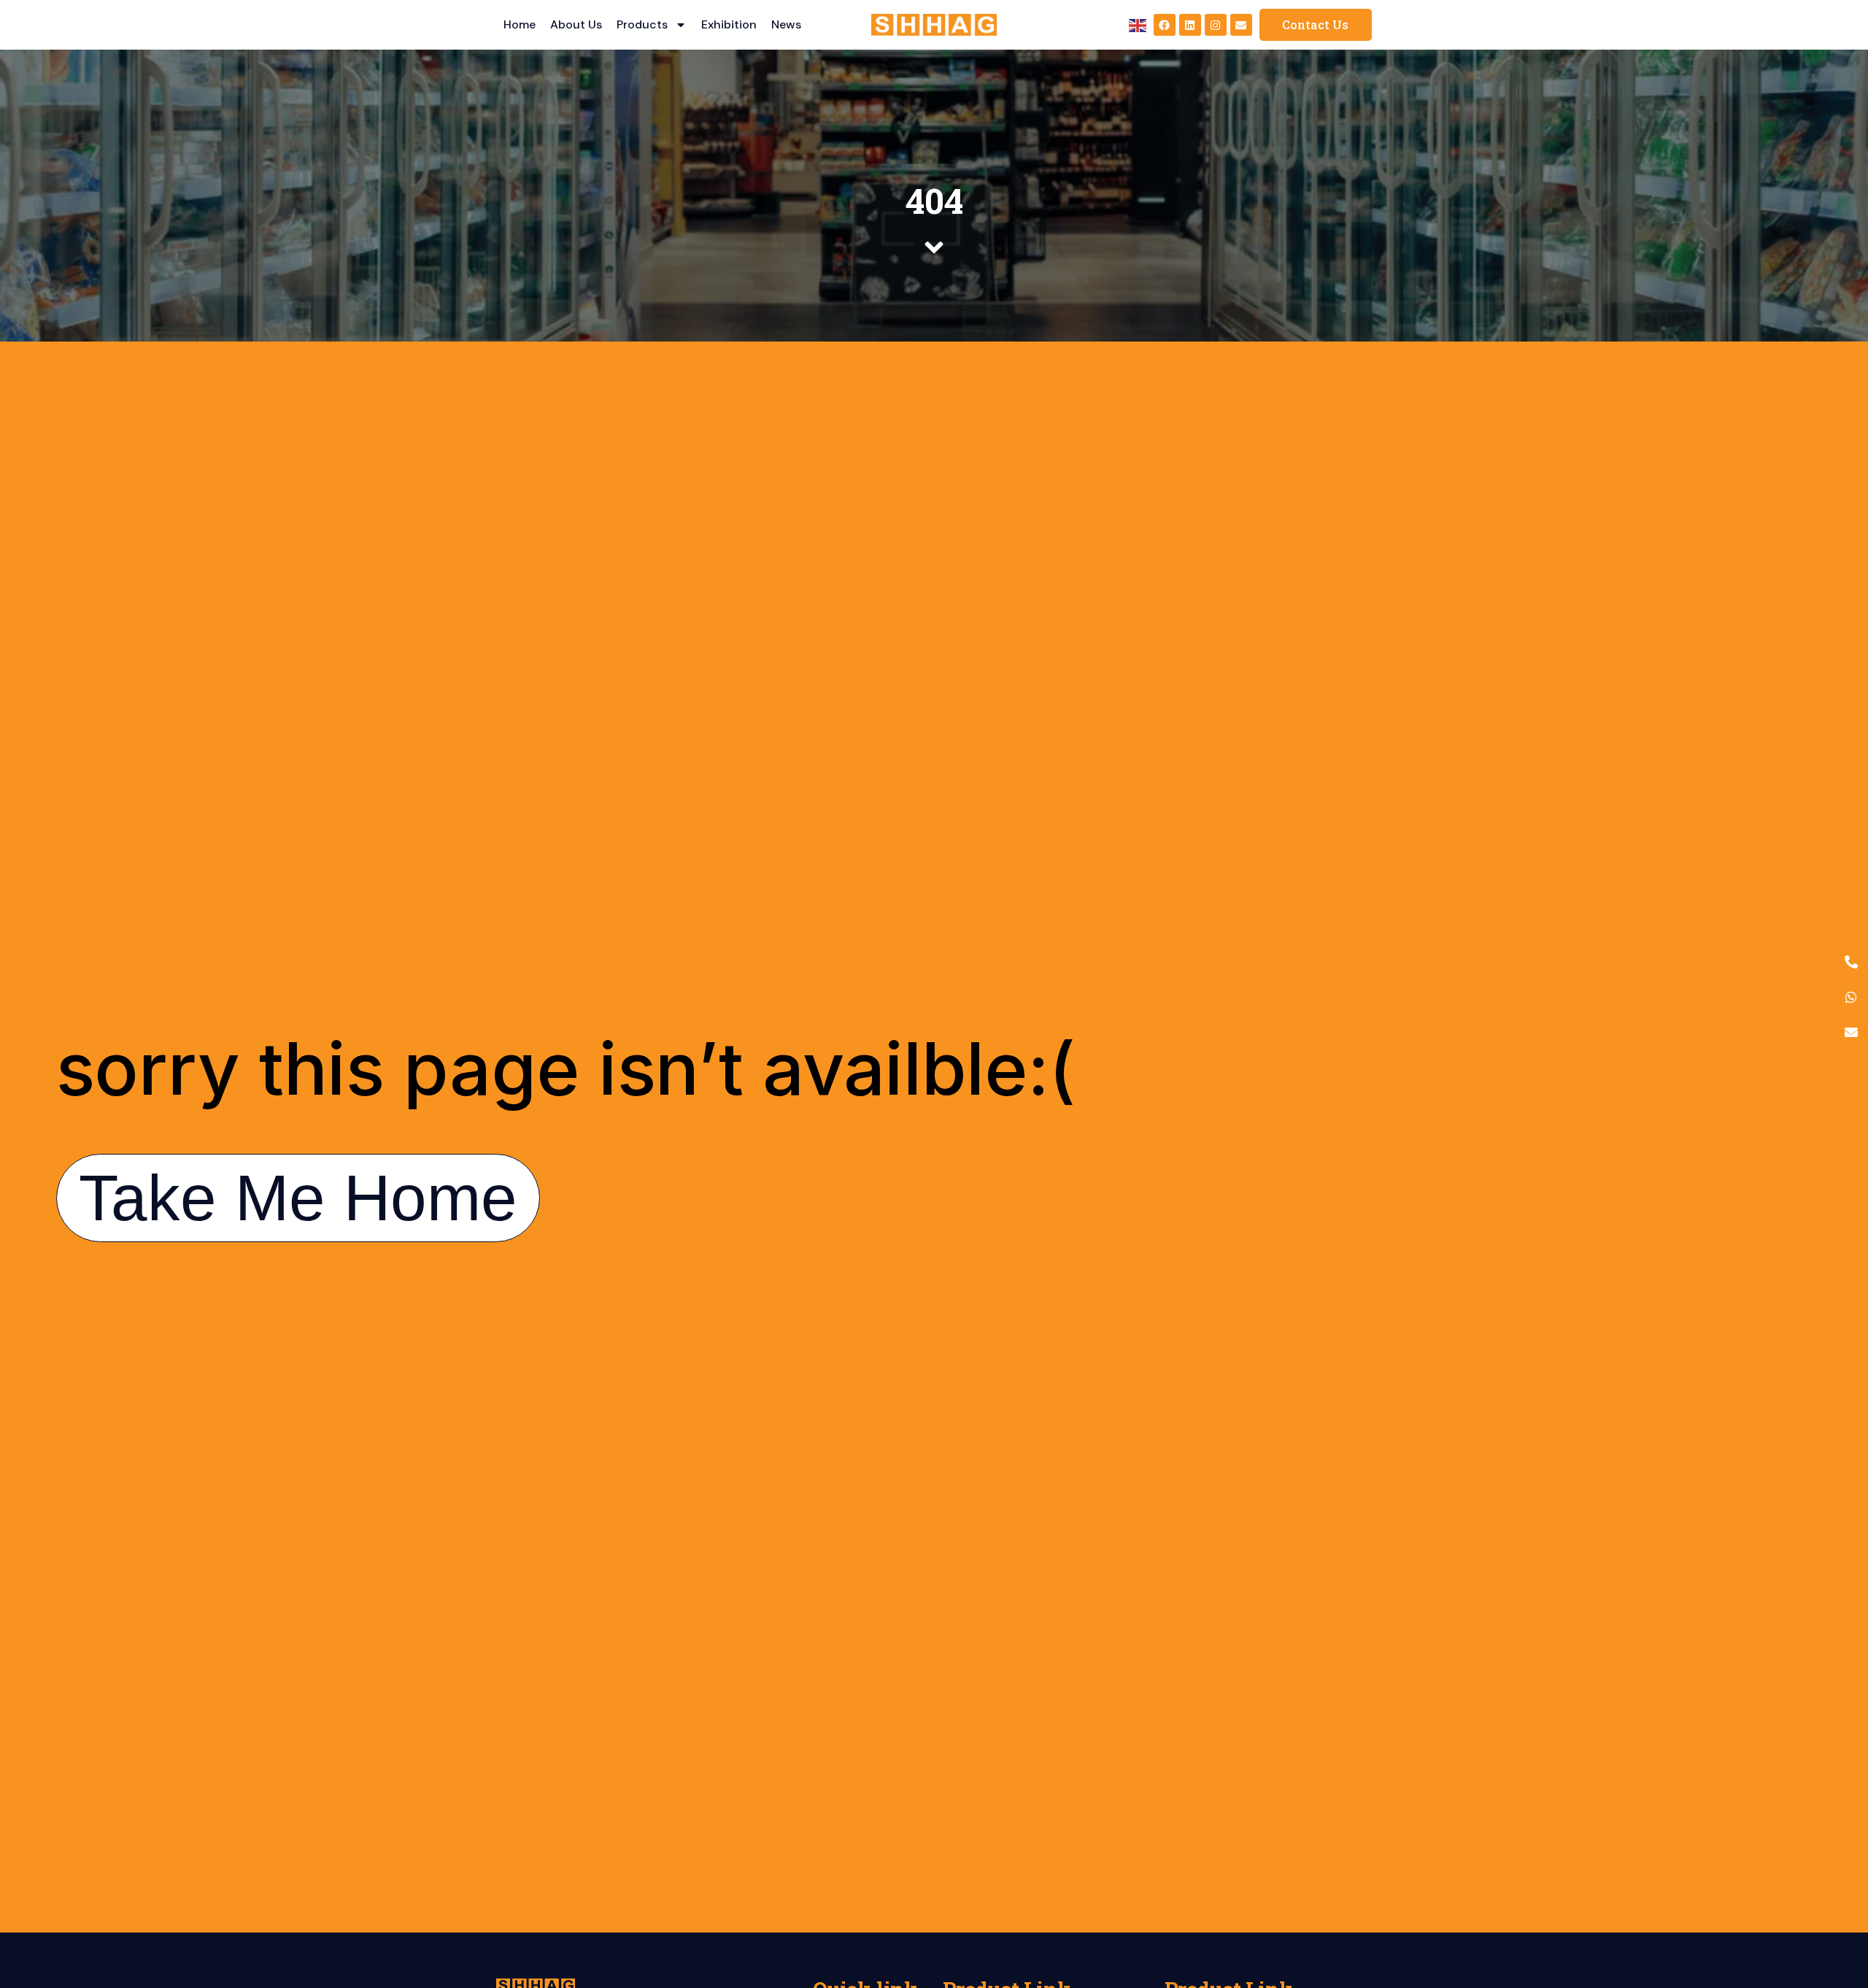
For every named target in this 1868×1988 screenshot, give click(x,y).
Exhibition (729, 24)
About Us (576, 24)
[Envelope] (1241, 25)
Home (520, 24)
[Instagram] (1216, 25)
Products (642, 24)
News (786, 24)
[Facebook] (1165, 25)
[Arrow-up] (1832, 1900)
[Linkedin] (1190, 25)
